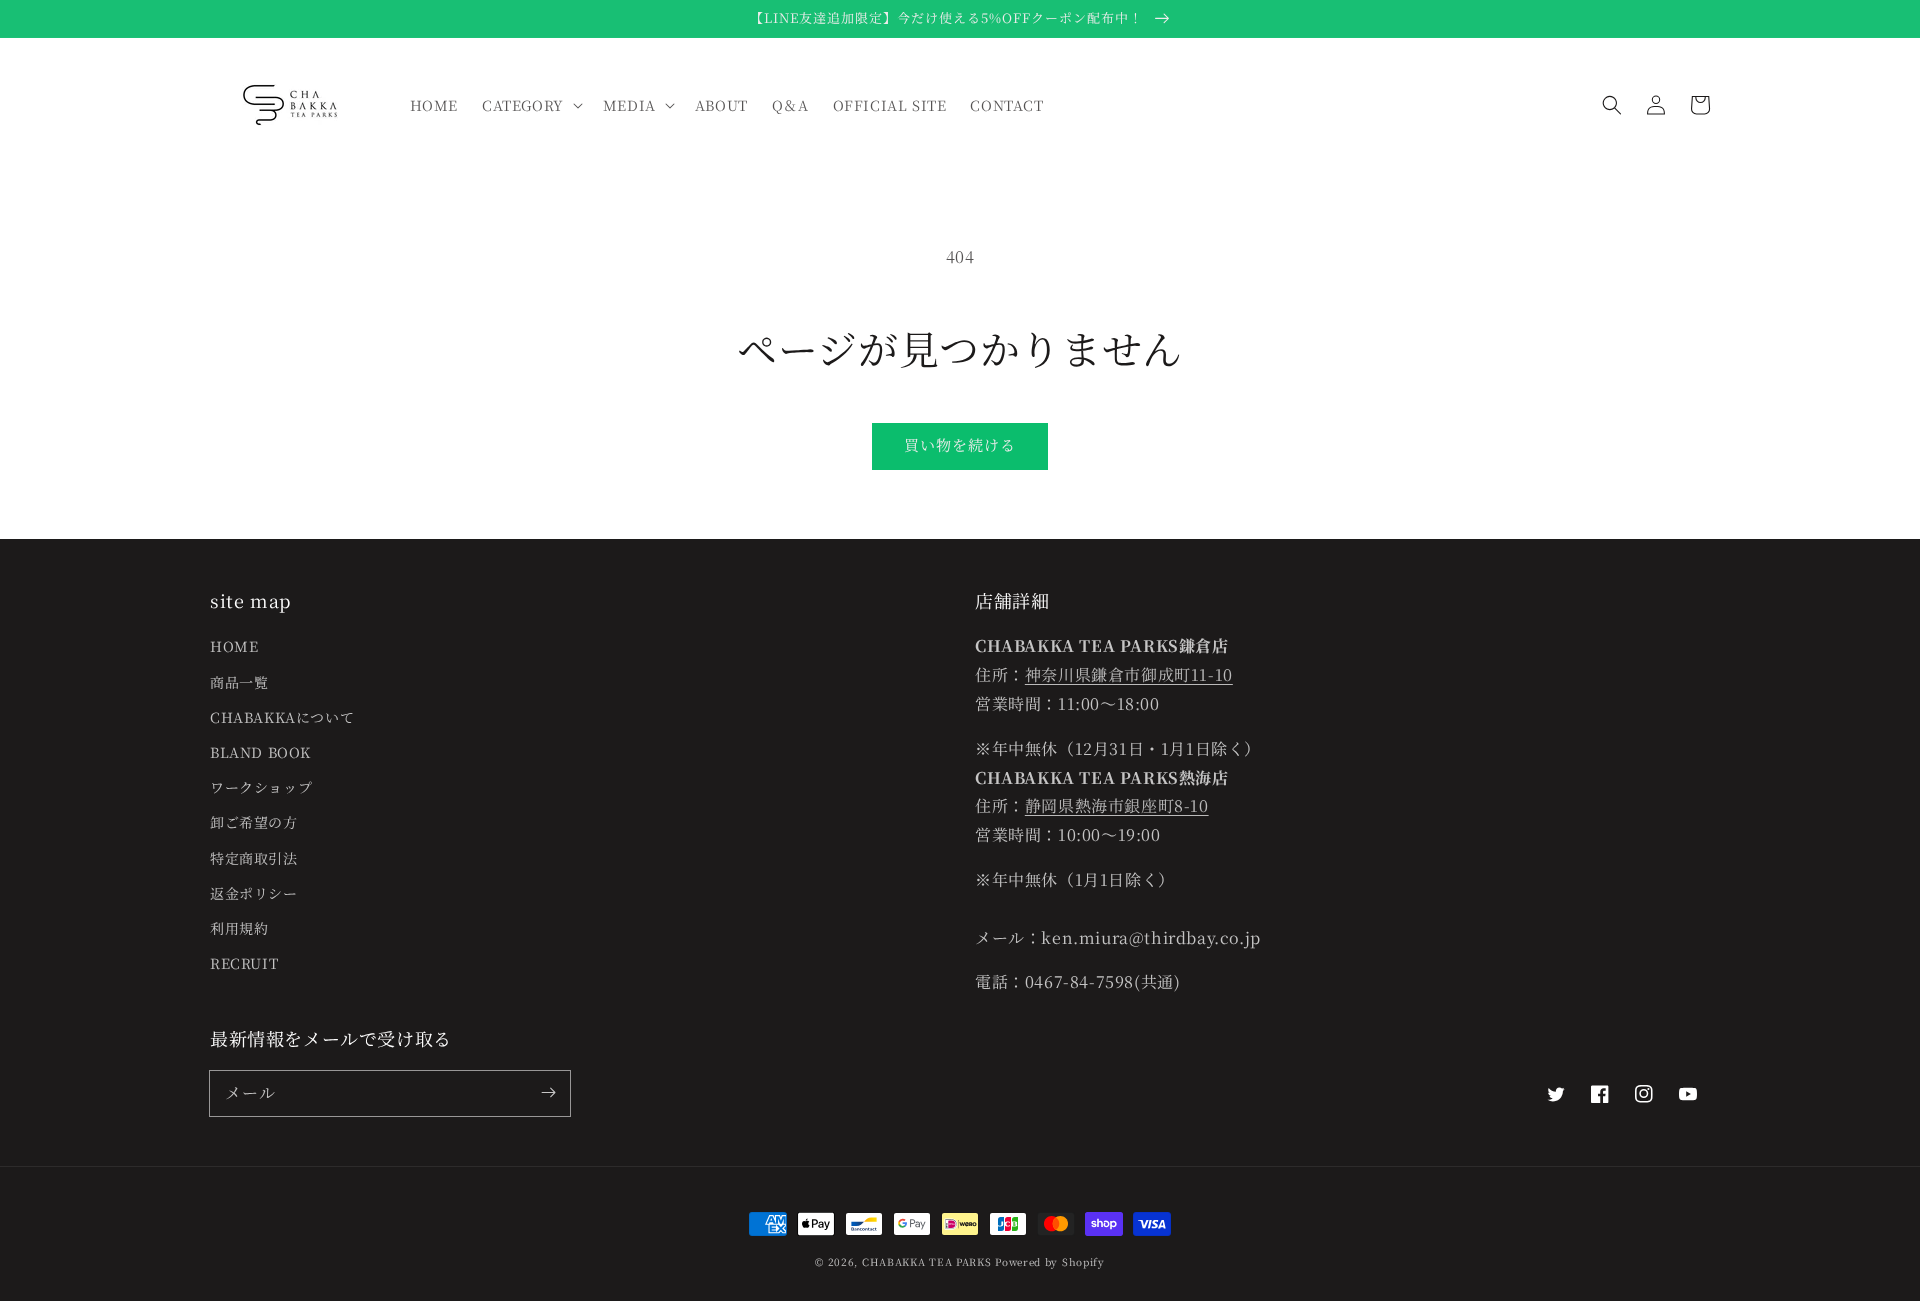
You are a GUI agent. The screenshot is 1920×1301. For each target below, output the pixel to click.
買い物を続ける (960, 444)
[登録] (548, 1093)
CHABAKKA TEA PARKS (927, 1261)
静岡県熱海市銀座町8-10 (1117, 805)
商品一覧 (239, 682)
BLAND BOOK (260, 752)
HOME (234, 646)
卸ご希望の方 (254, 822)
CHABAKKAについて (282, 717)
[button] (1612, 105)
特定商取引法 (254, 858)
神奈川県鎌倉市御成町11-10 (1129, 674)
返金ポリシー (254, 893)
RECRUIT (244, 963)
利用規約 (239, 928)
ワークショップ (261, 787)
